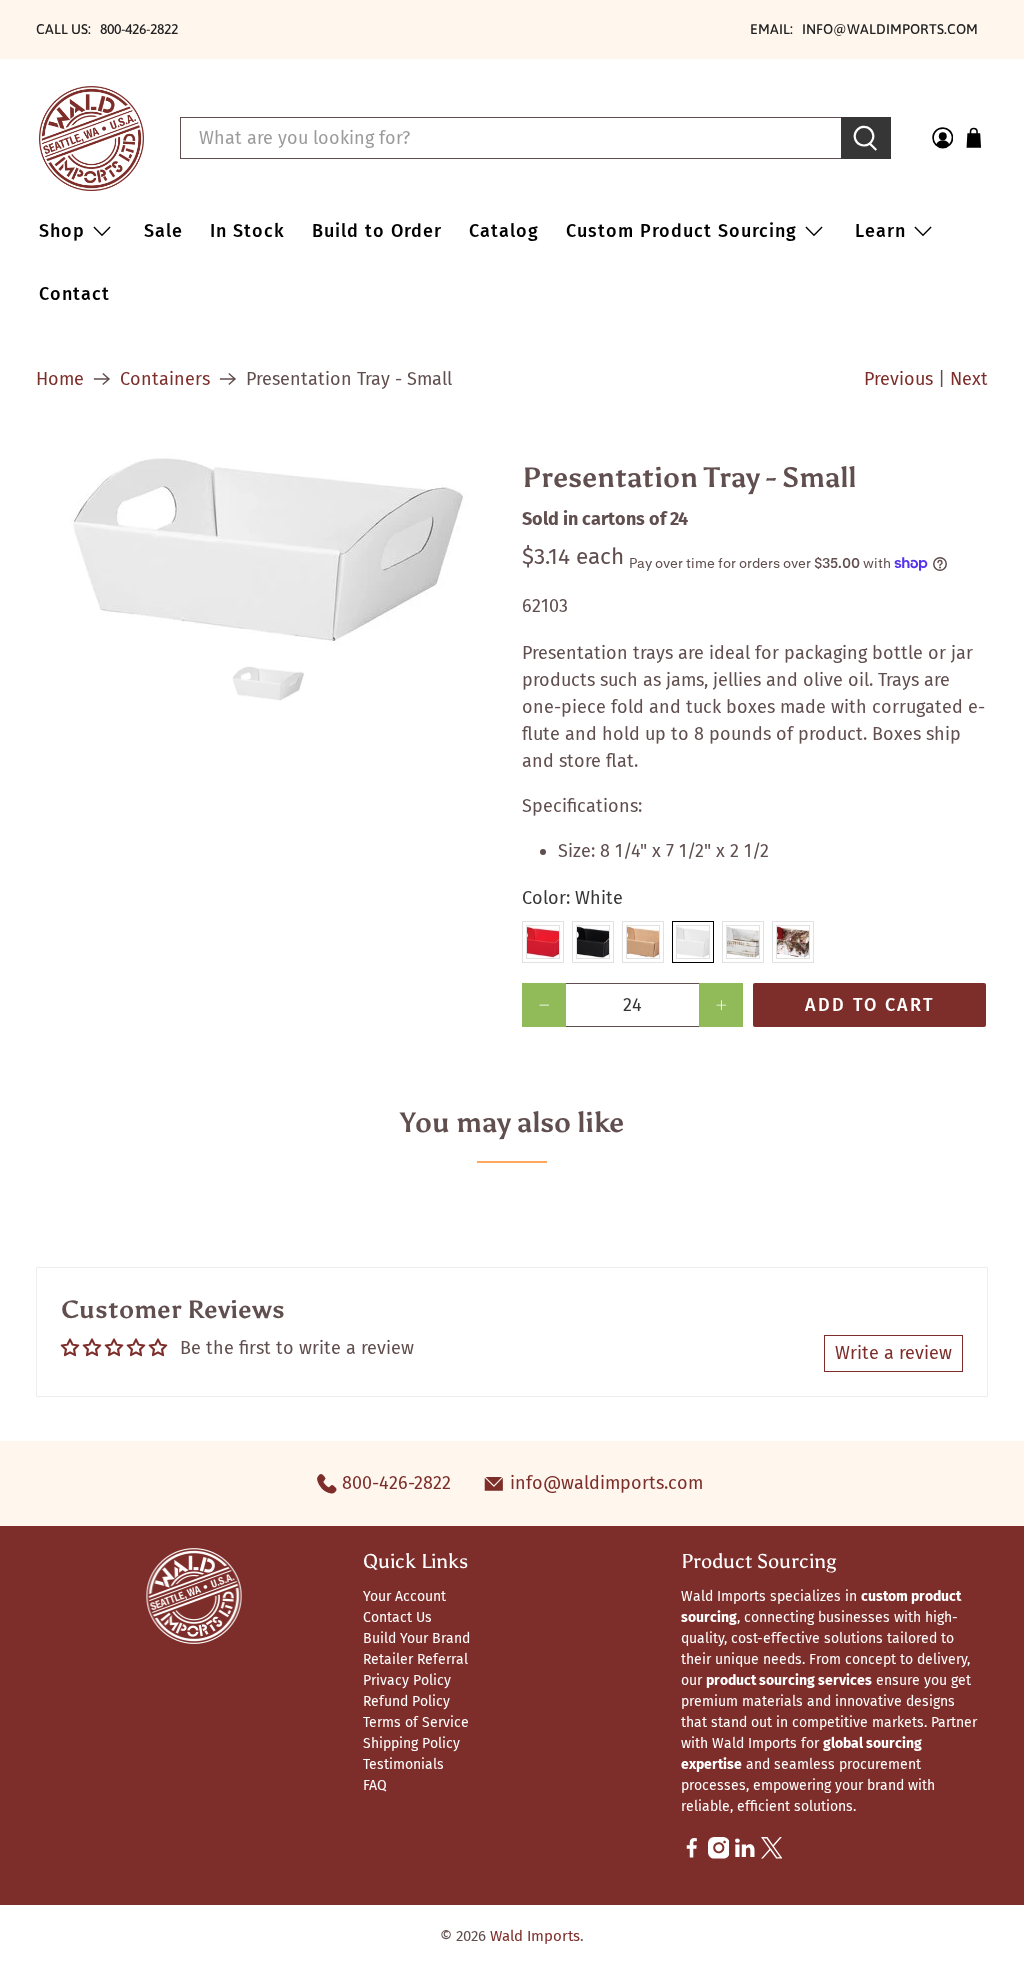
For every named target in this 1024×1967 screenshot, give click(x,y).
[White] (693, 942)
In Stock (247, 231)
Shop (62, 231)
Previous (898, 379)
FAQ (375, 1785)
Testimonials (403, 1764)
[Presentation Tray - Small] (269, 549)
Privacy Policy (407, 1680)
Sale (163, 231)
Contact (74, 294)
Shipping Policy (411, 1743)
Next (969, 379)
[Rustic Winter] (793, 942)
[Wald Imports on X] (772, 1854)
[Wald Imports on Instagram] (719, 1854)
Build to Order (377, 231)
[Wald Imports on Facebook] (692, 1854)
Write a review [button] (893, 1353)
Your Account (404, 1596)
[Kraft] (643, 942)
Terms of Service (416, 1722)
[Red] (543, 942)
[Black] (593, 942)
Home (60, 379)
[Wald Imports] (91, 138)
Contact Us (397, 1617)
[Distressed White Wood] (743, 942)
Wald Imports (535, 1936)
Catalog (504, 231)
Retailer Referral (415, 1659)
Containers (165, 379)
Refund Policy (406, 1701)
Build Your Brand (416, 1638)
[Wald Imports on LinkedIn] (745, 1854)
